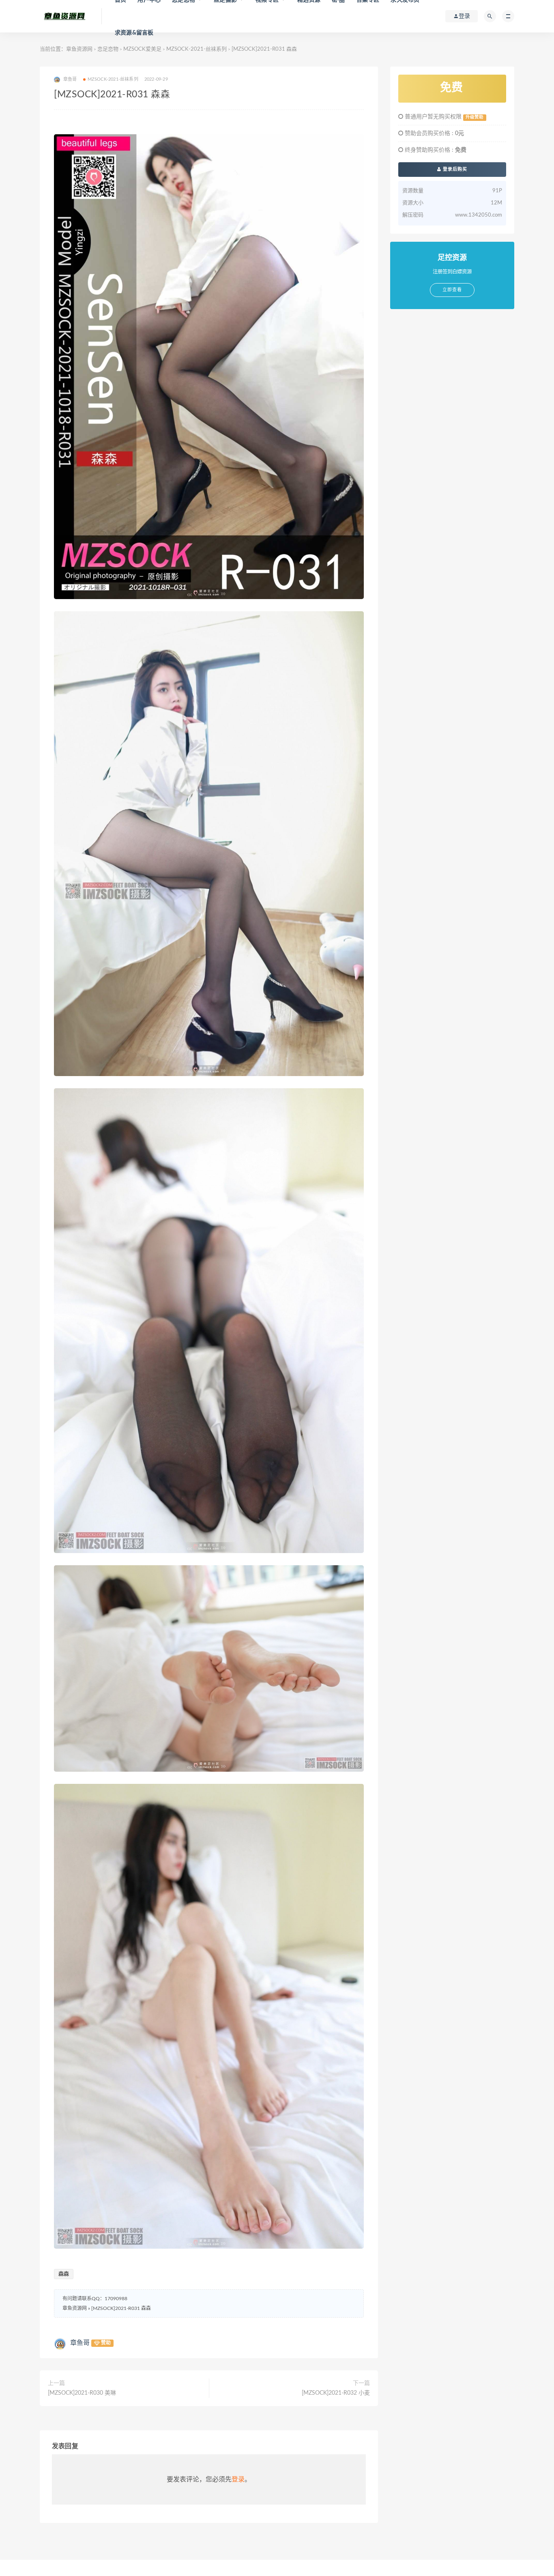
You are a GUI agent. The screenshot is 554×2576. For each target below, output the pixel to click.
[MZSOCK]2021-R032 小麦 (336, 2393)
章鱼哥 (80, 2343)
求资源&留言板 (134, 33)
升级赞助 (475, 117)
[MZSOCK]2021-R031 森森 (121, 2308)
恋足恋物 (108, 49)
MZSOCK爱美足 (142, 49)
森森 (64, 2274)
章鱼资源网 (79, 49)
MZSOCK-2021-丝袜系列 (196, 49)
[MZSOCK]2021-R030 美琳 (82, 2393)
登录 (238, 2479)
